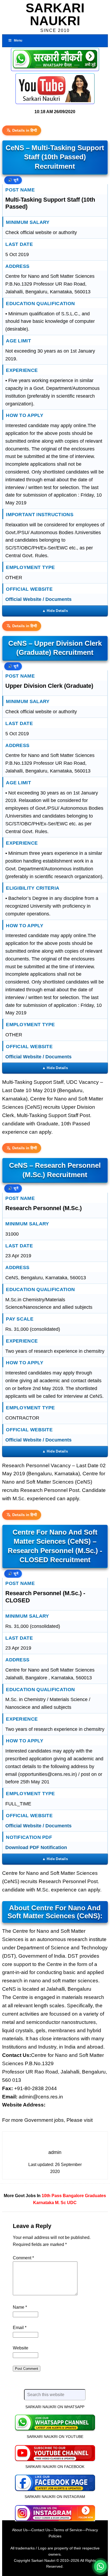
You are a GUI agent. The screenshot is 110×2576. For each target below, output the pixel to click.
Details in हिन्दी (25, 130)
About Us (20, 2530)
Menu (18, 40)
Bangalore (73, 2196)
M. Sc (60, 2203)
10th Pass (52, 2196)
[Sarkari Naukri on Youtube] (55, 2452)
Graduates (95, 2196)
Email (20, 2328)
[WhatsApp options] (100, 2566)
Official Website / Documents (38, 599)
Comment (23, 2258)
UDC (72, 2203)
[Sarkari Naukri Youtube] (55, 89)
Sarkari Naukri (55, 14)
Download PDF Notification (36, 1847)
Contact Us (41, 2530)
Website (21, 2348)
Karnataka (44, 2203)
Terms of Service (68, 2530)
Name (20, 2307)
